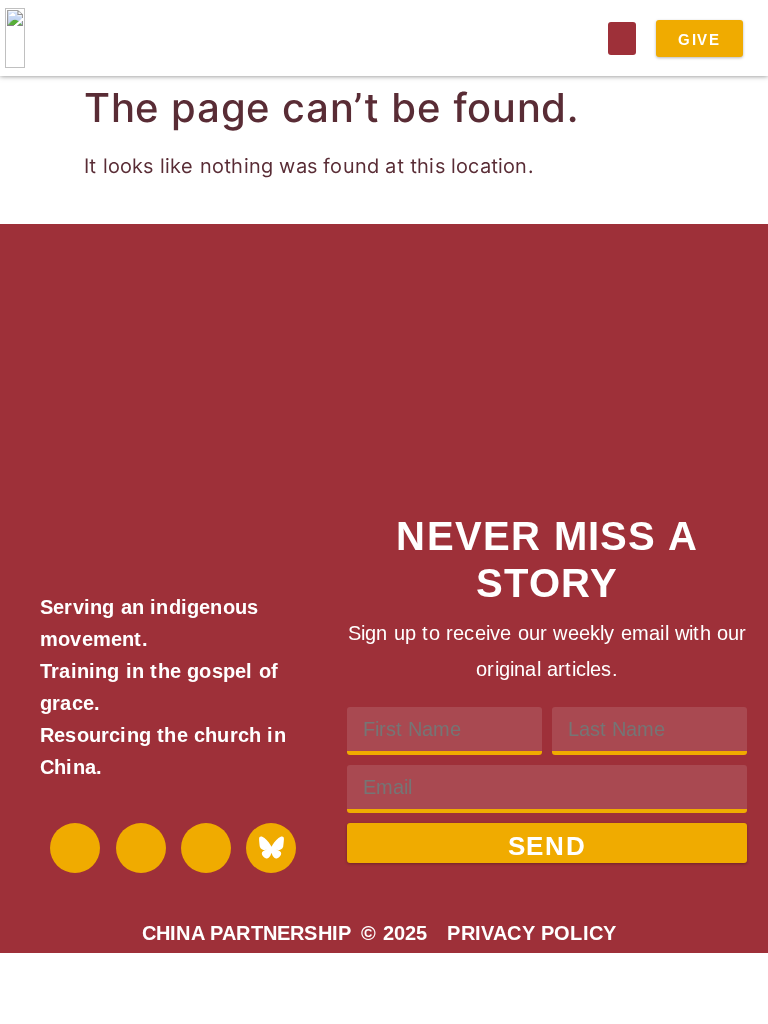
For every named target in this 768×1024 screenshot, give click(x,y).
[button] (622, 38)
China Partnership (246, 933)
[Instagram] (206, 848)
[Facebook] (75, 848)
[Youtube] (141, 848)
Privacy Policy (531, 933)
